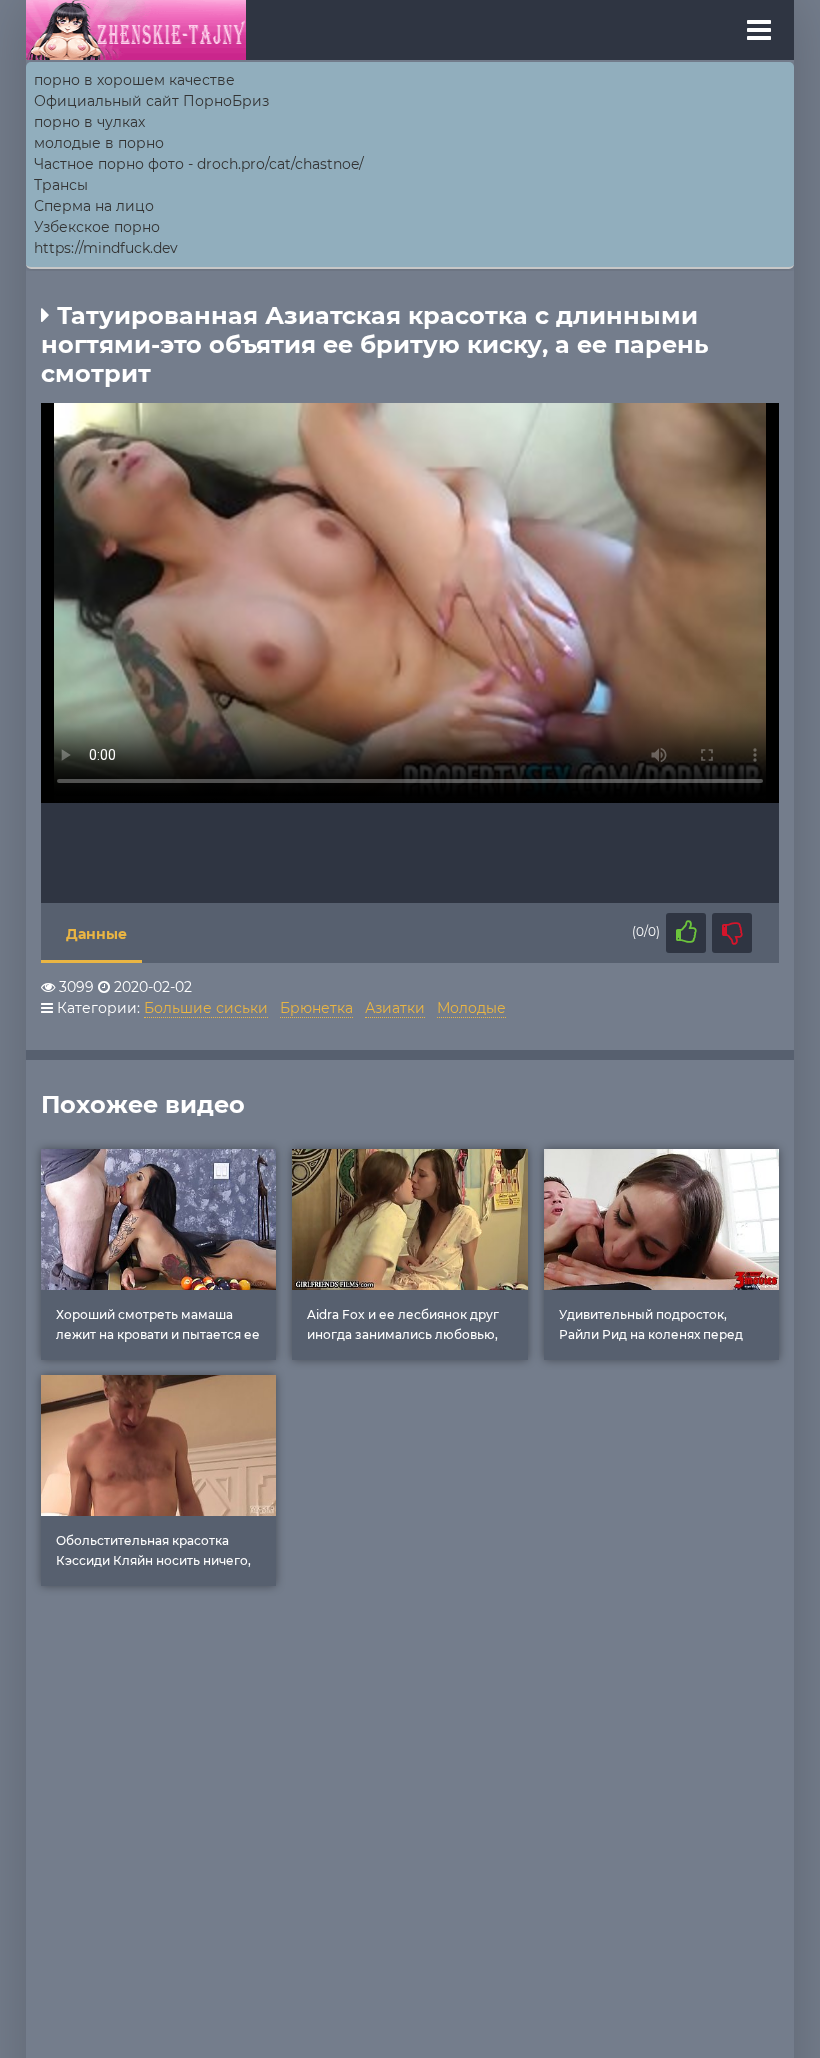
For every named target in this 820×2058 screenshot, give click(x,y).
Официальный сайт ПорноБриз (151, 101)
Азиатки (395, 1008)
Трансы (61, 185)
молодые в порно (99, 143)
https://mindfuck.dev (106, 248)
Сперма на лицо (94, 206)
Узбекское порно (97, 227)
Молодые (471, 1008)
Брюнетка (316, 1008)
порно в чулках (89, 122)
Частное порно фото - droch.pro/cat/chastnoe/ (199, 164)
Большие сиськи (206, 1008)
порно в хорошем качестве (134, 80)
